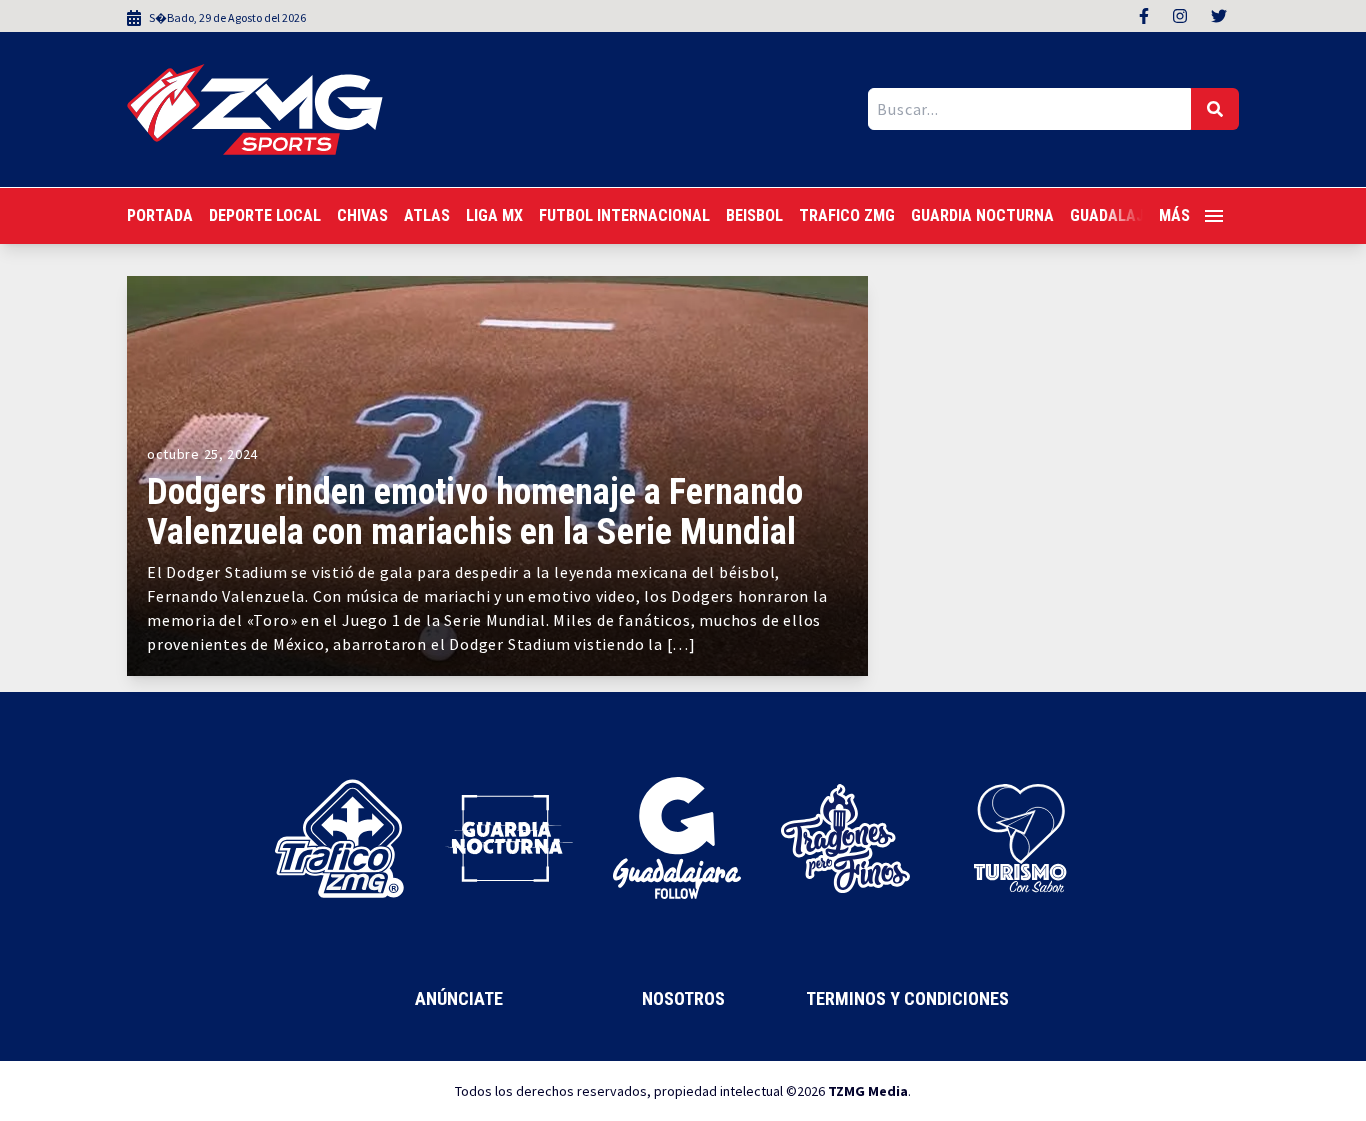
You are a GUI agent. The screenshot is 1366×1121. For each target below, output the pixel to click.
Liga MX (494, 215)
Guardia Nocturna (982, 215)
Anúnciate (459, 998)
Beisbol (754, 215)
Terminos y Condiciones (907, 998)
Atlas (427, 215)
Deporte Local (265, 215)
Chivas (362, 215)
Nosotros (683, 998)
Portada (160, 215)
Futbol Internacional (624, 215)
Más (1174, 215)
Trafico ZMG (847, 215)
